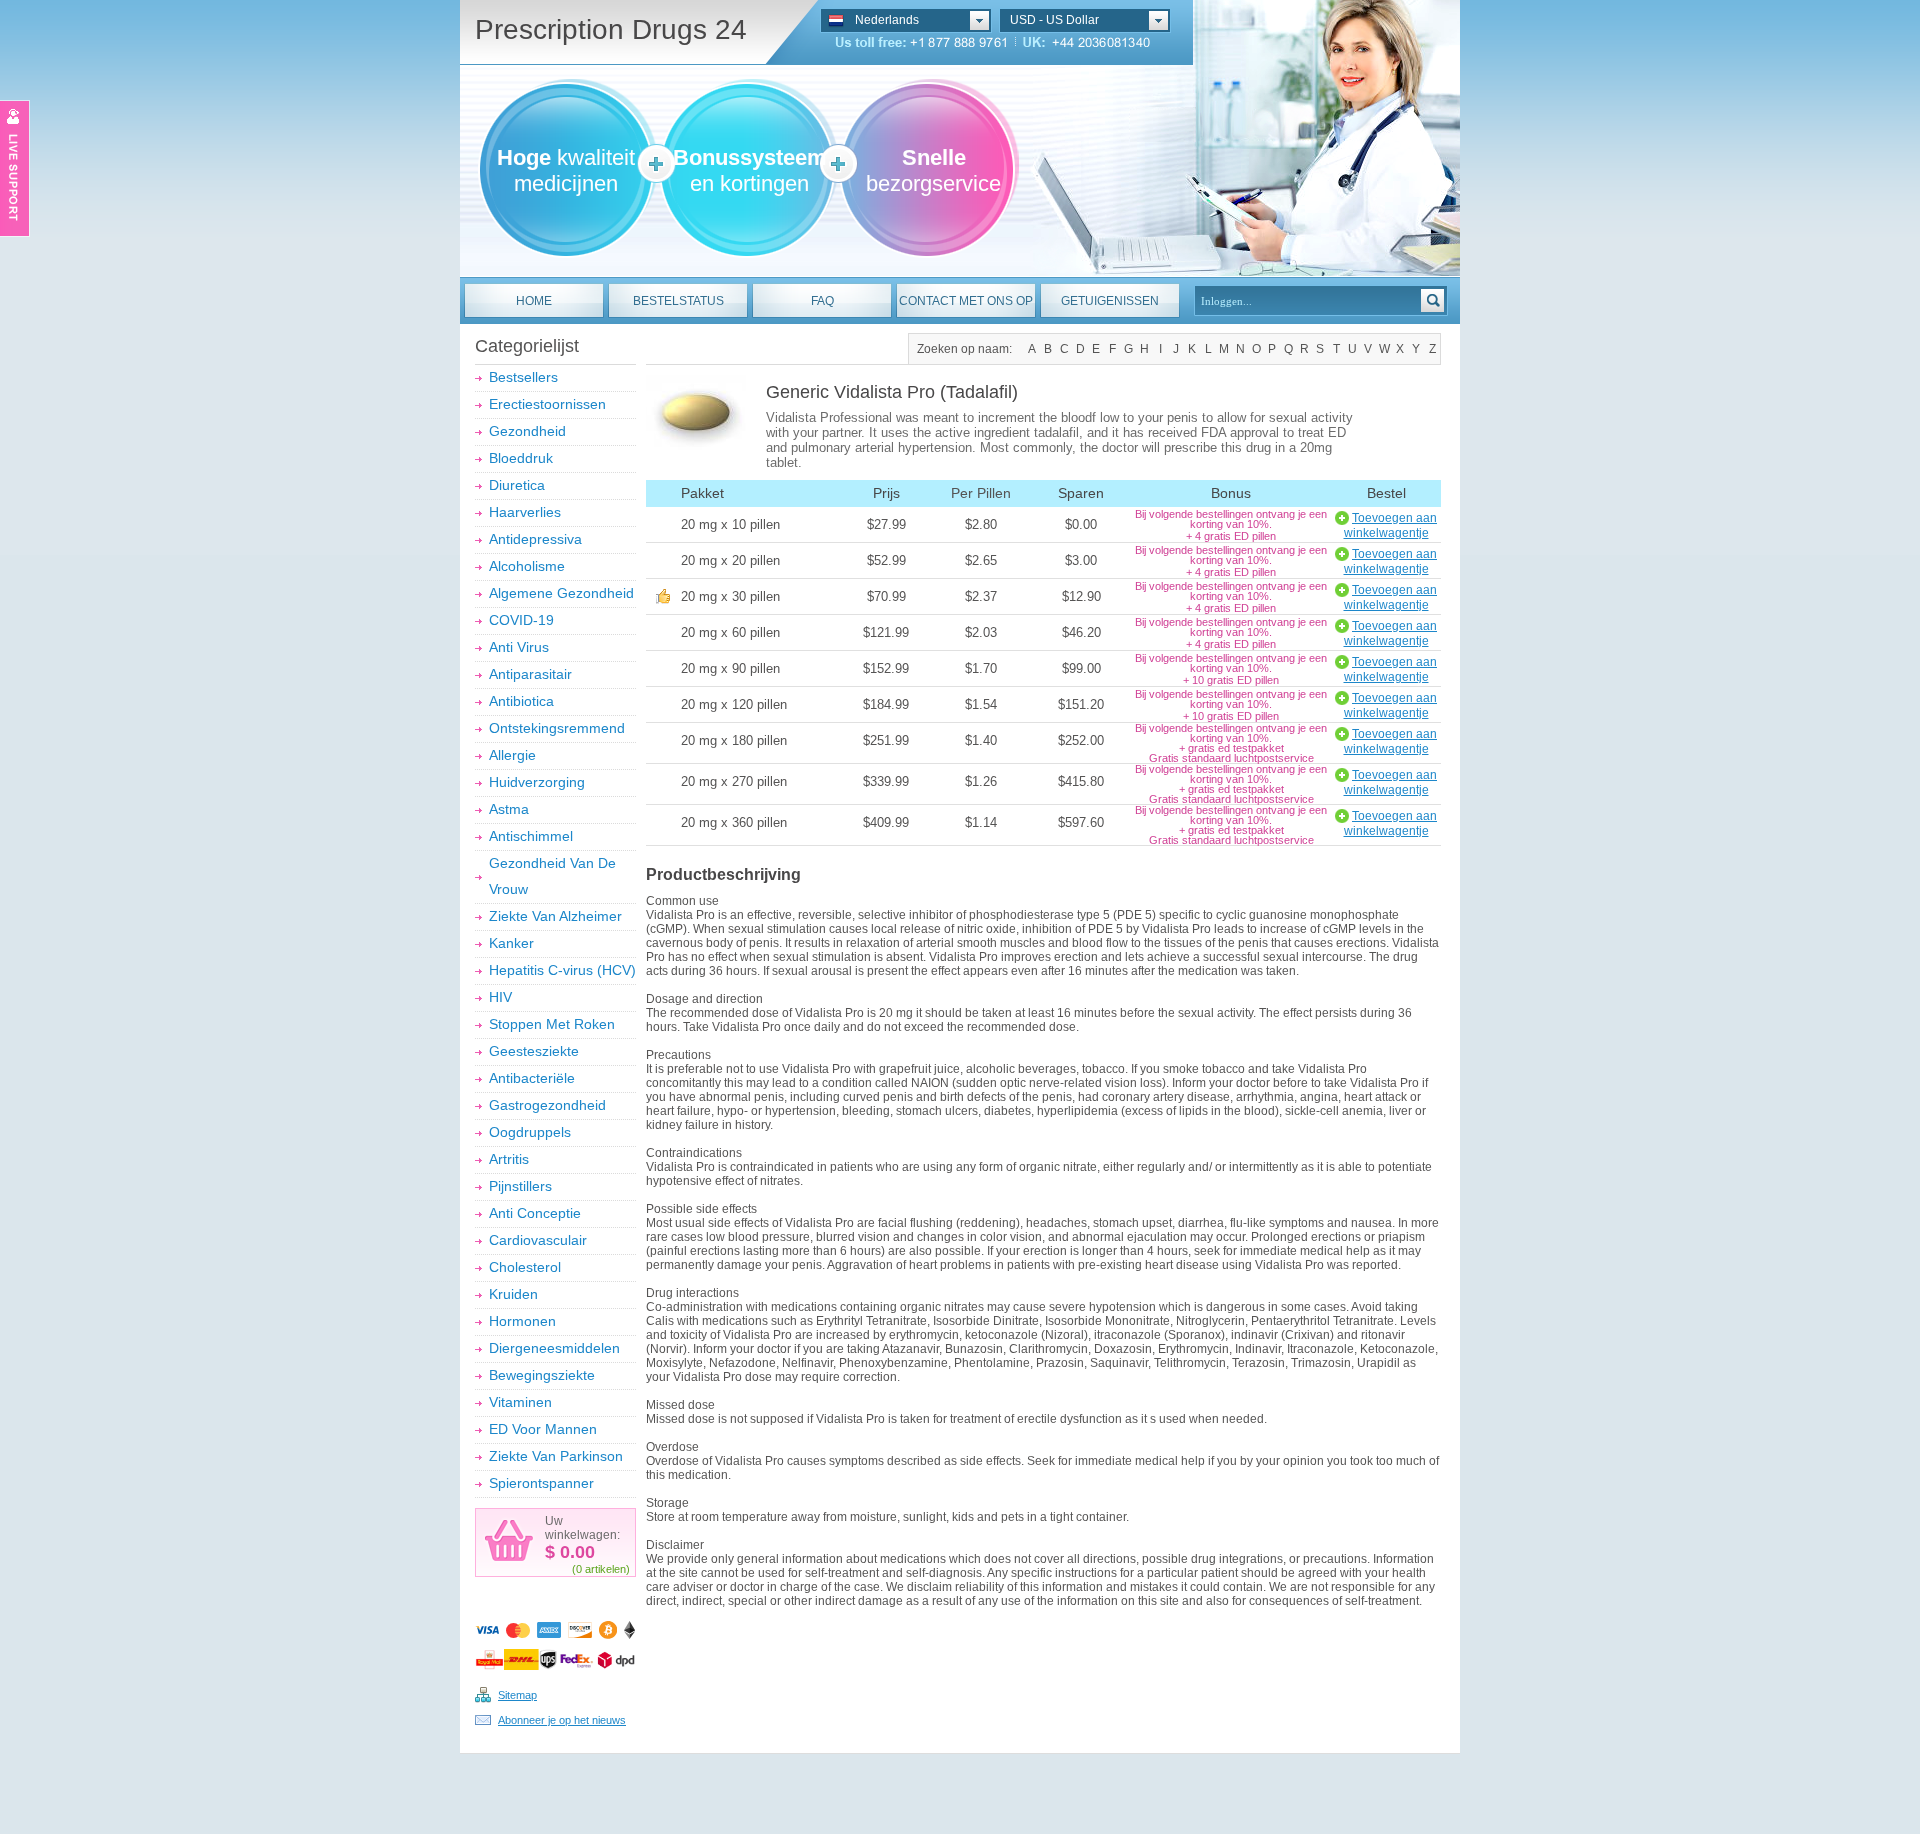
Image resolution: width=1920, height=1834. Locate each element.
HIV (500, 997)
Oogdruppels (530, 1132)
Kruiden (513, 1294)
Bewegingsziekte (542, 1375)
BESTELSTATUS (678, 301)
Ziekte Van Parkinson (556, 1456)
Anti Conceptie (535, 1213)
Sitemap (517, 1695)
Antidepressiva (535, 539)
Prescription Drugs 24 (611, 29)
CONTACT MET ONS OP (966, 301)
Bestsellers (523, 377)
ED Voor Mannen (543, 1429)
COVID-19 (521, 620)
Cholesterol (525, 1267)
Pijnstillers (520, 1186)
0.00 (575, 1552)
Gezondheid (527, 431)
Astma (509, 809)
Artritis (509, 1159)
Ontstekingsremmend (557, 728)
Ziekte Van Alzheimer (555, 916)
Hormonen (522, 1321)
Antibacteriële (532, 1078)
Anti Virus (519, 647)
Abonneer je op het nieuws (562, 1720)
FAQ (822, 301)
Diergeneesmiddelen (554, 1348)
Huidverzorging (537, 782)
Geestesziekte (534, 1051)
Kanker (511, 943)
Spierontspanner (541, 1483)
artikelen (605, 1569)
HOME (534, 301)
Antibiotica (521, 701)
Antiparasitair (530, 674)
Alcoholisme (527, 566)
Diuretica (517, 485)
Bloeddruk (521, 458)
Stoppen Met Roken (552, 1024)
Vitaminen (520, 1402)
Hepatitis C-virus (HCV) (562, 970)
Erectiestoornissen (547, 404)
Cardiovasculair (538, 1240)
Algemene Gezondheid (561, 593)
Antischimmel (531, 836)
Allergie (512, 755)
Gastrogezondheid (547, 1105)
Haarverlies (525, 512)
